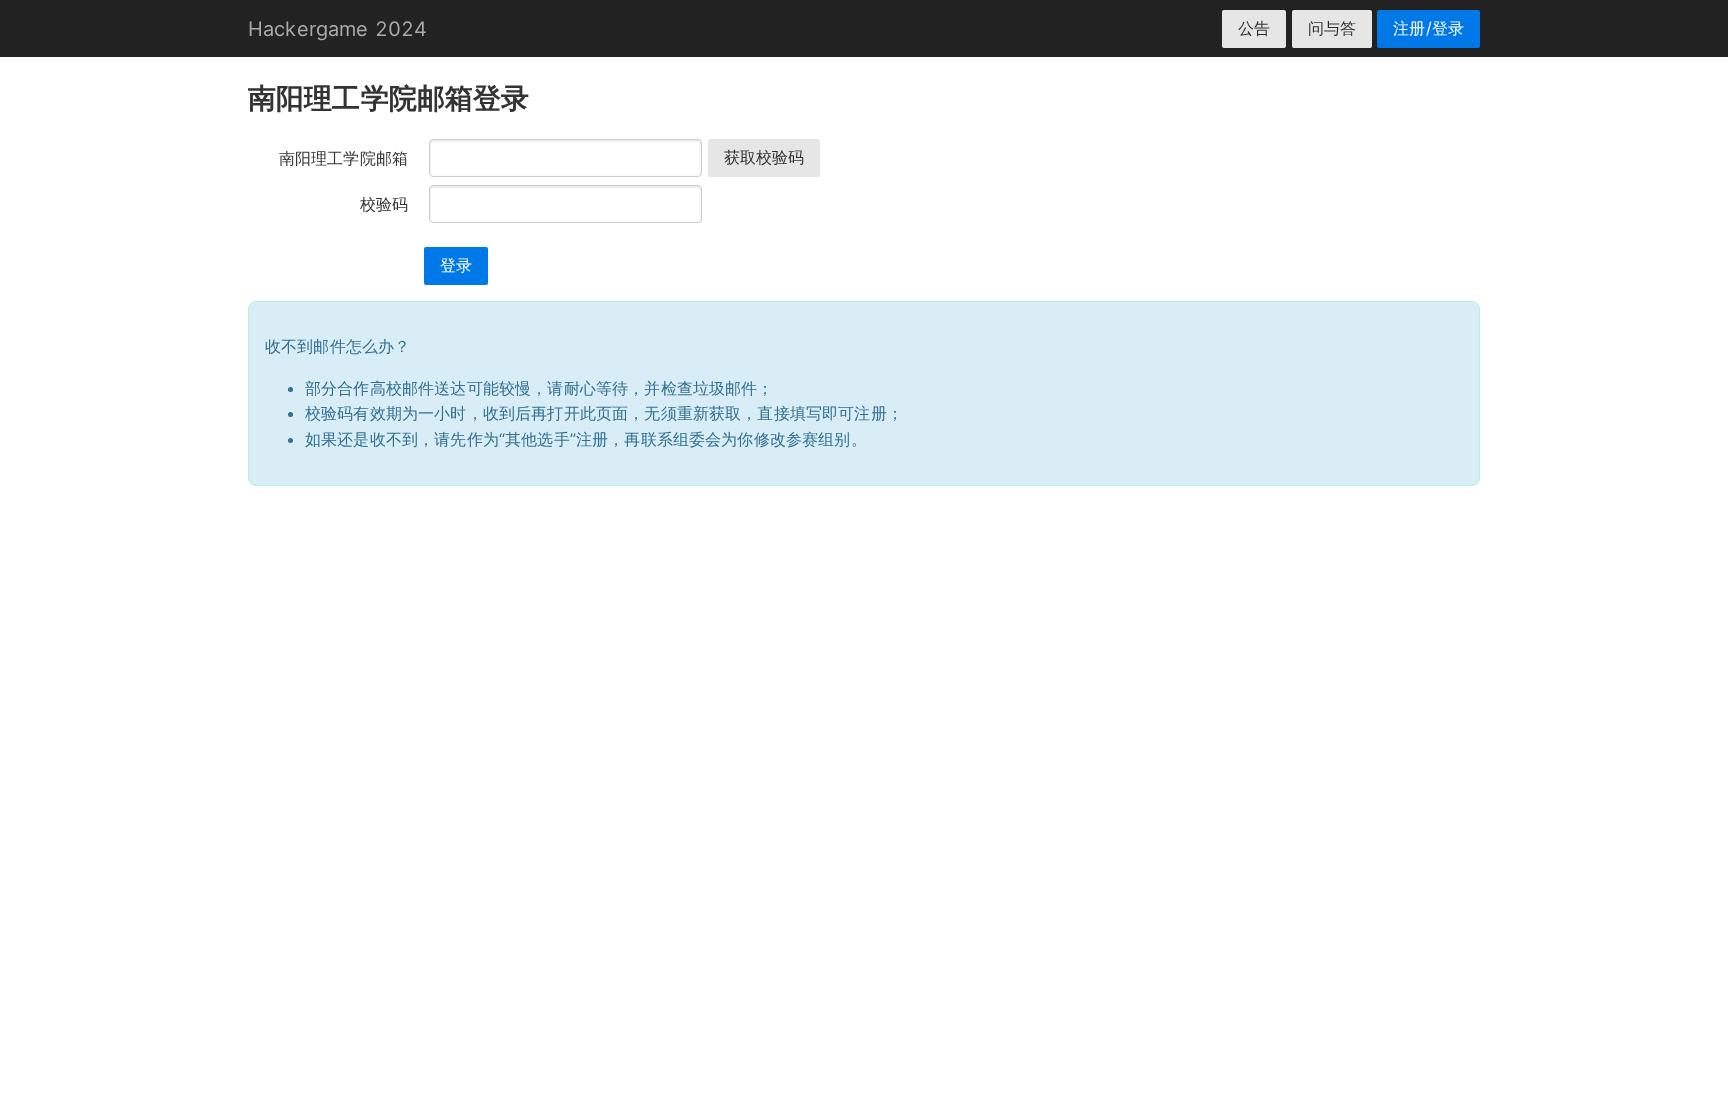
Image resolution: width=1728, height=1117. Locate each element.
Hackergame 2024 (337, 29)
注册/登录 (1428, 28)
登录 (456, 265)
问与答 (1332, 28)
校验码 (384, 204)
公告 (1254, 28)
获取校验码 (764, 157)
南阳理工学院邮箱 (343, 158)
